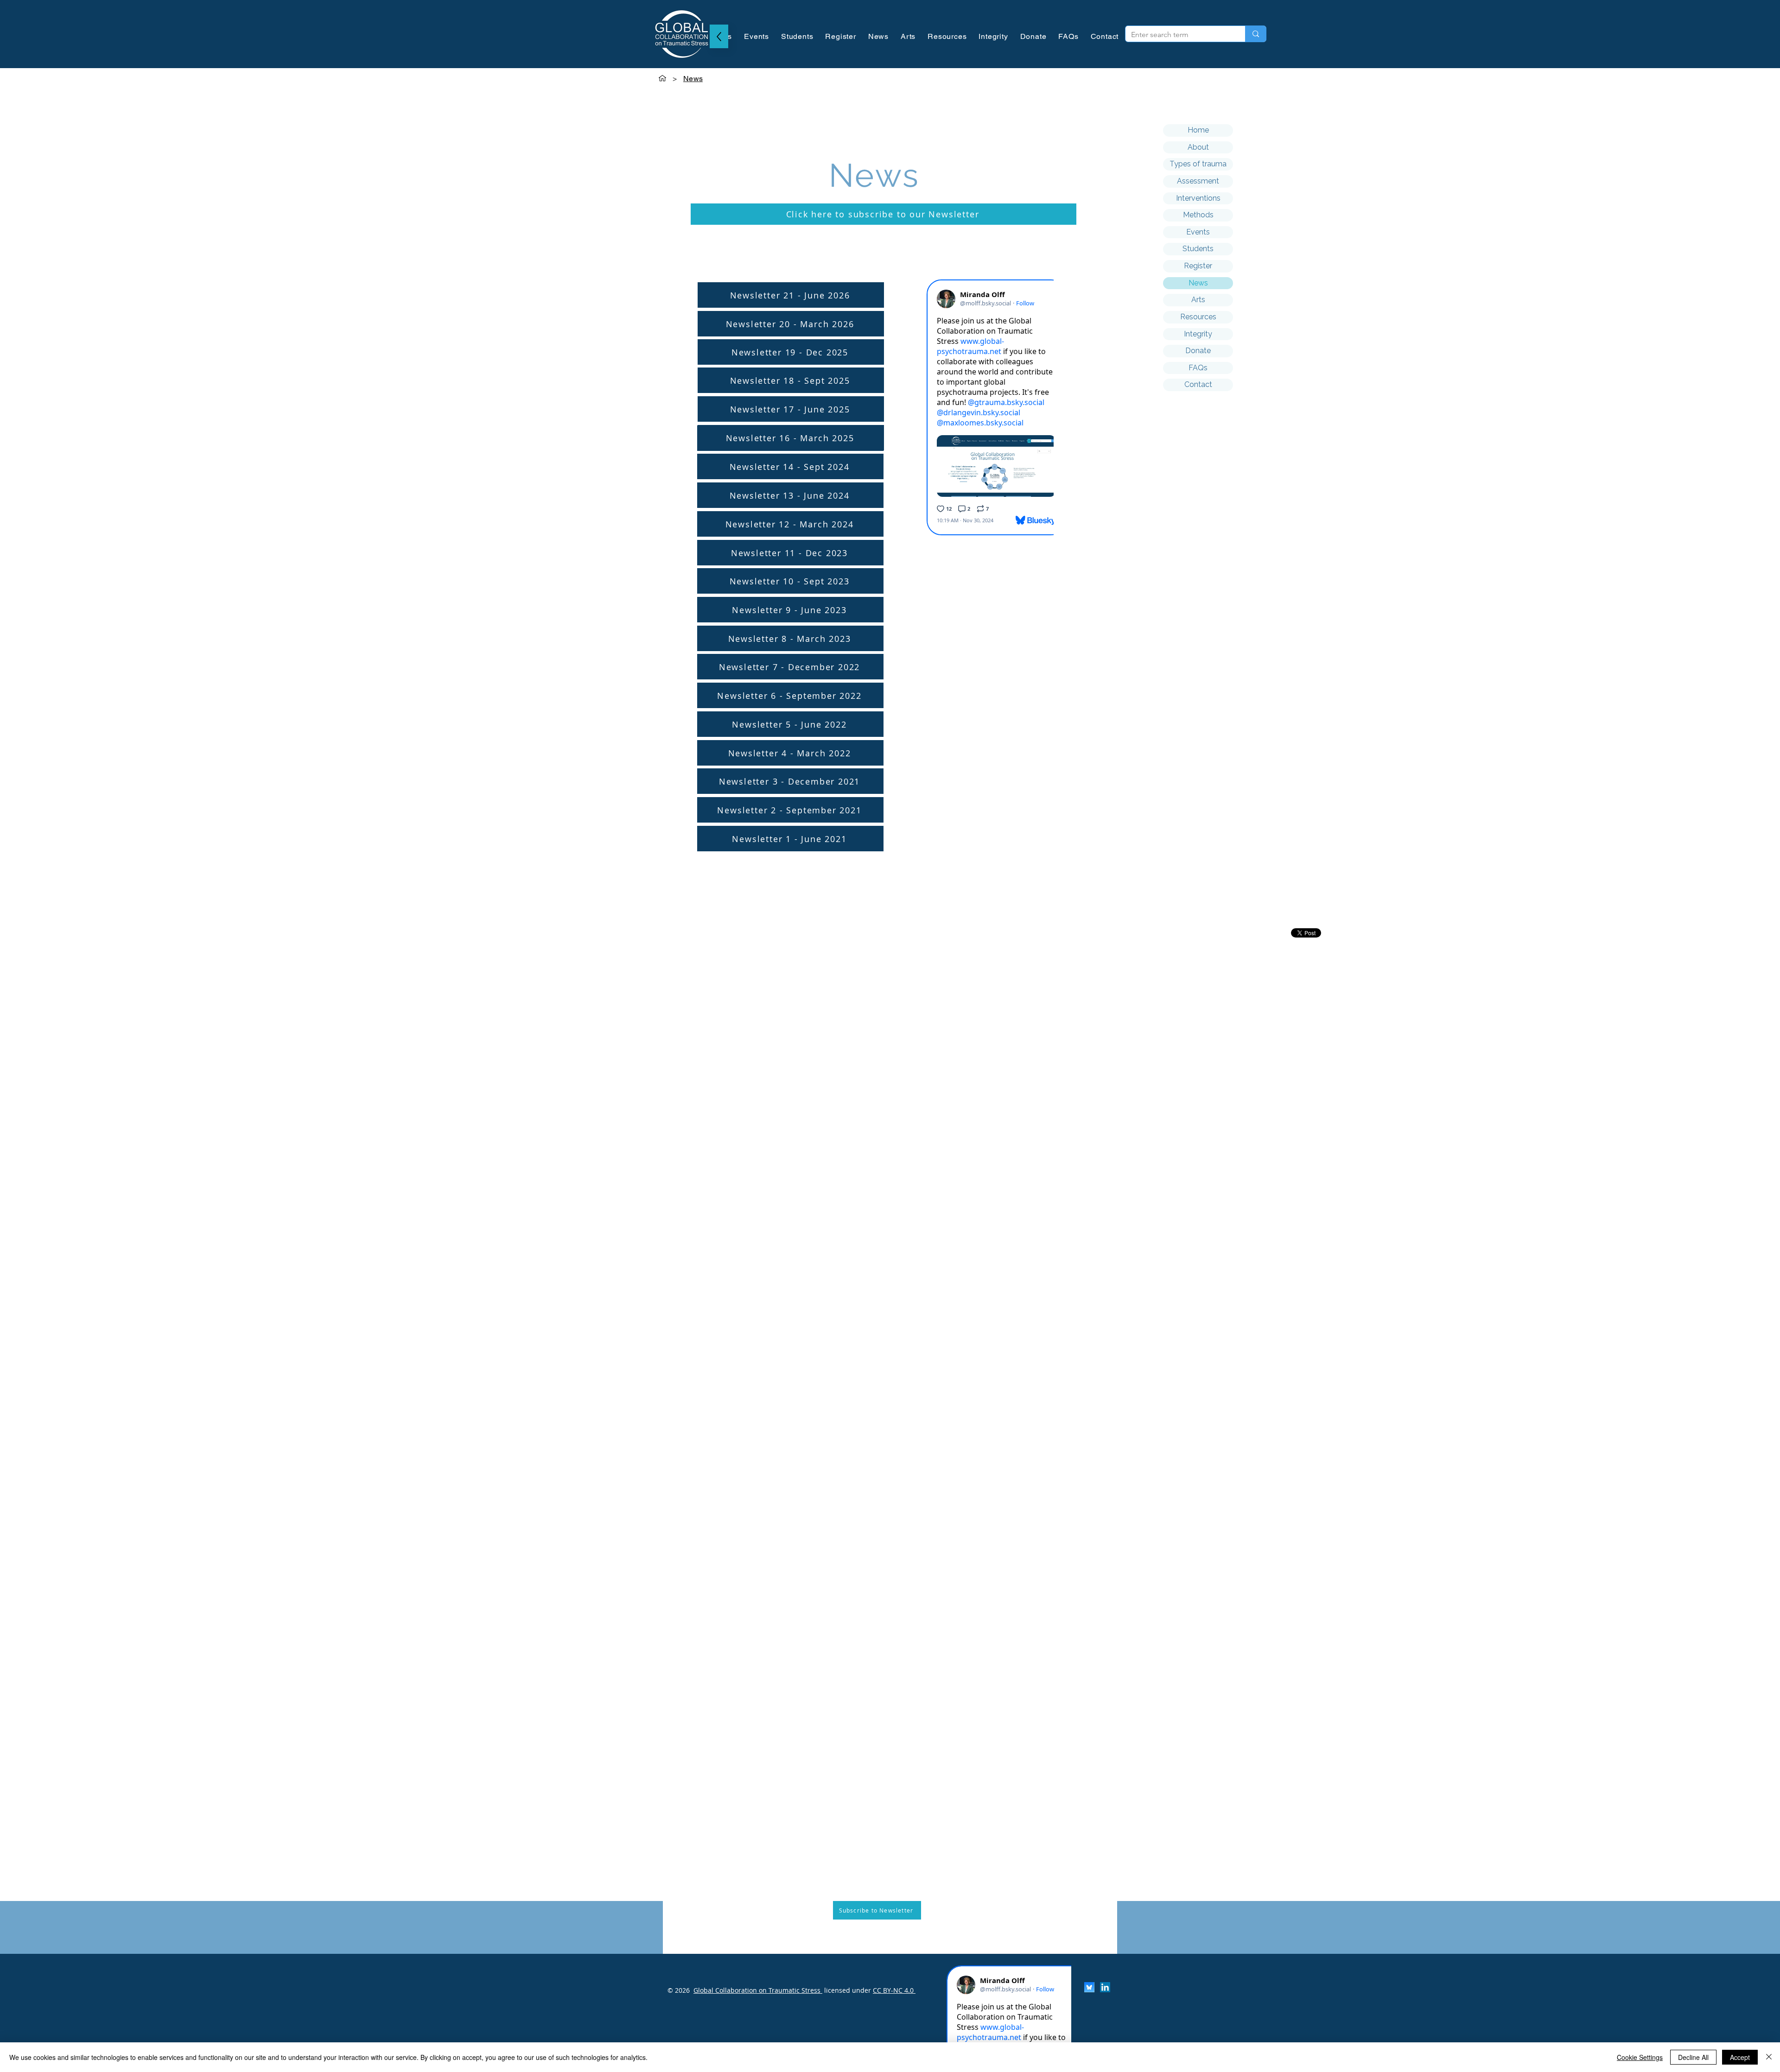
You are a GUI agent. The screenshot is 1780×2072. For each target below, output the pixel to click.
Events (1198, 232)
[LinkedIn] (1105, 1987)
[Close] (1769, 2057)
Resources (1198, 317)
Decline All (1693, 2057)
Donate (1198, 351)
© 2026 (679, 1990)
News (1198, 283)
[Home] (662, 78)
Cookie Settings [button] (1640, 2057)
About (1198, 147)
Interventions (1198, 198)
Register (1198, 266)
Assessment (1198, 181)
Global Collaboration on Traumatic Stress (758, 1990)
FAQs (1198, 368)
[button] (884, 214)
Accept (1740, 2057)
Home (1198, 130)
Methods (1198, 215)
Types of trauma (1198, 164)
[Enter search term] (1256, 34)
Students (1198, 249)
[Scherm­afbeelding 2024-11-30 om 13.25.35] (1089, 1987)
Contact (1198, 384)
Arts (1198, 300)
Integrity (1198, 334)
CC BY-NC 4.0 (894, 1990)
